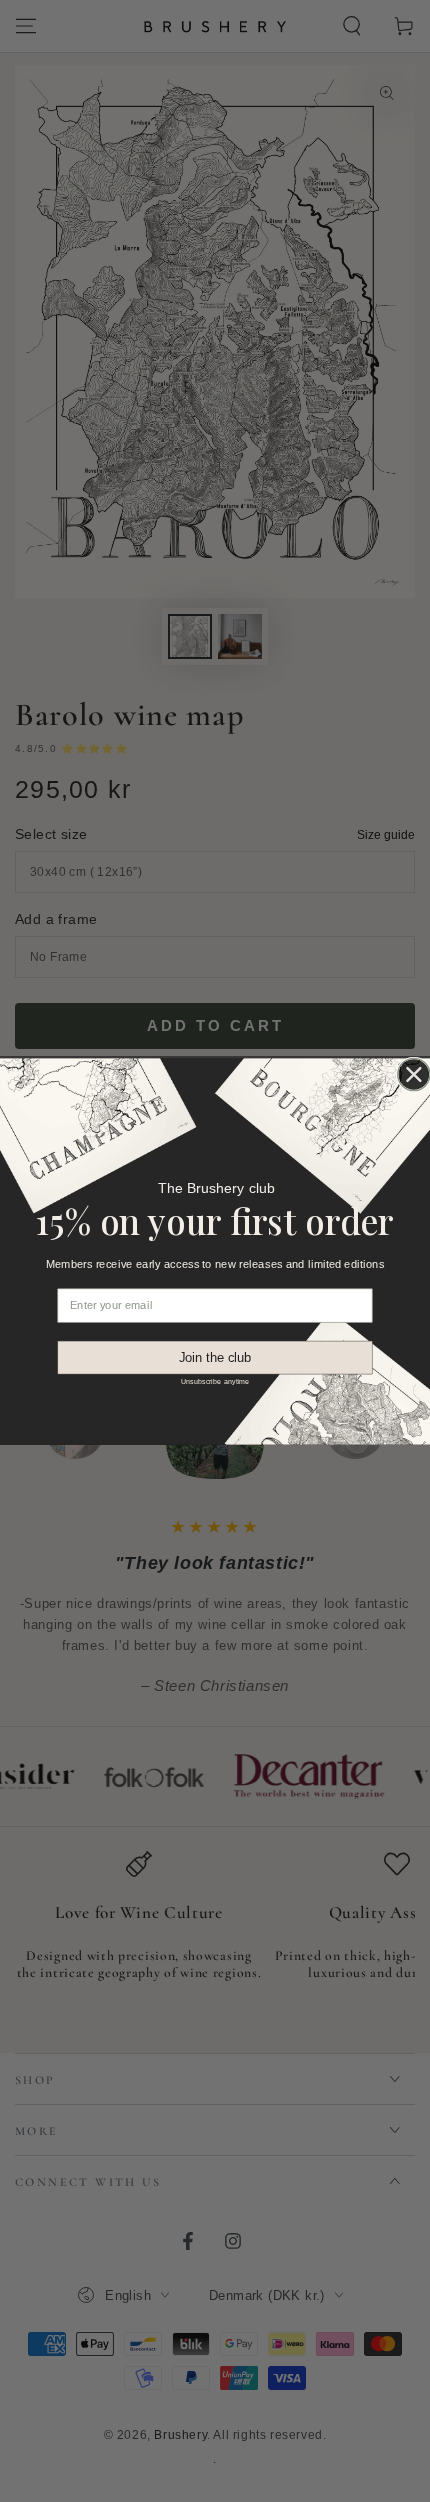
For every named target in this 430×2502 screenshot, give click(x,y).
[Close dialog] (414, 1074)
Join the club (215, 1357)
